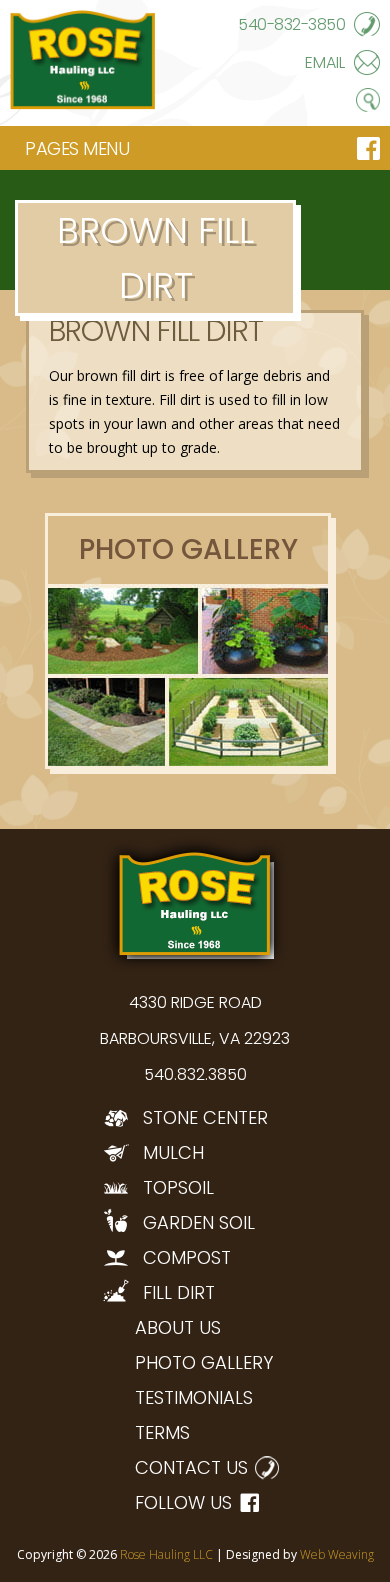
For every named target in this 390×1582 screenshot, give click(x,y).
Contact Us (191, 1467)
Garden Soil (199, 1222)
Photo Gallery (204, 1362)
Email (325, 62)
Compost (187, 1257)
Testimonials (194, 1397)
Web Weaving (337, 1554)
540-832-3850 (291, 24)
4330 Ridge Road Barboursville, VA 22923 (195, 1020)
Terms (162, 1432)
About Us (178, 1327)
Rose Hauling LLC (166, 1554)
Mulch (173, 1152)
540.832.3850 (195, 1074)
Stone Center (205, 1117)
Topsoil (178, 1187)
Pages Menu (77, 148)
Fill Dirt (179, 1292)
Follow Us (183, 1502)
